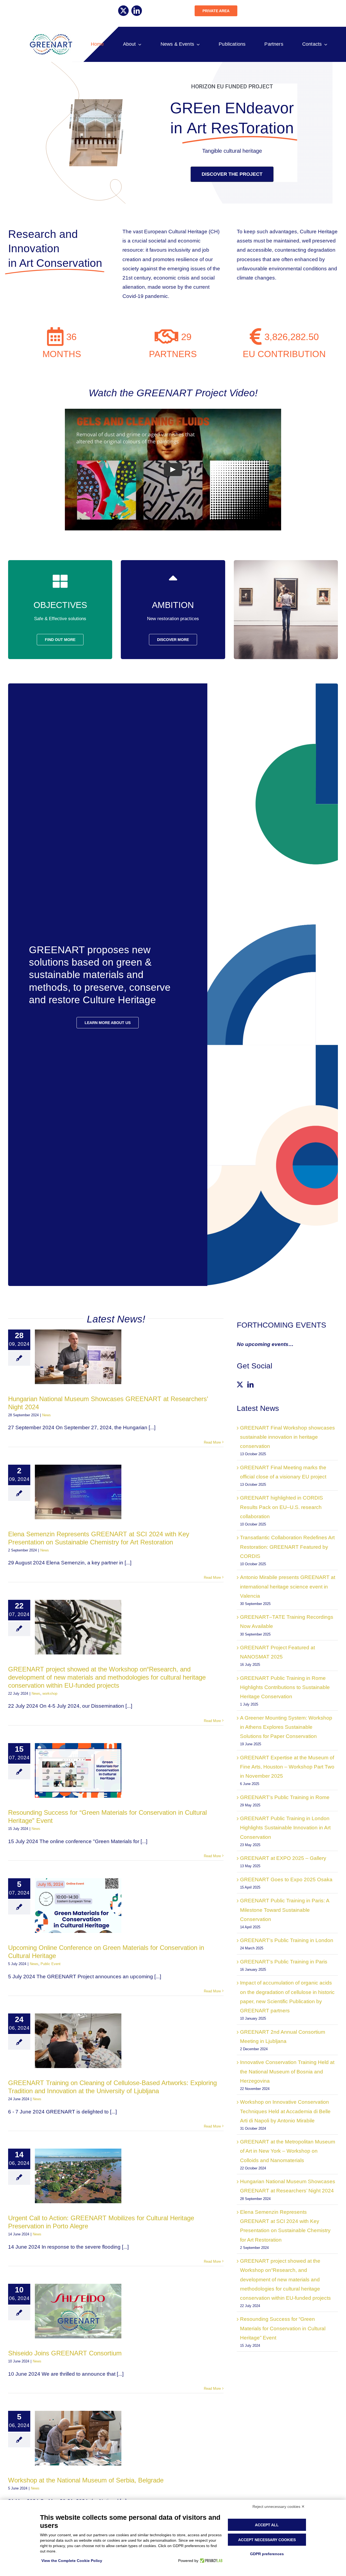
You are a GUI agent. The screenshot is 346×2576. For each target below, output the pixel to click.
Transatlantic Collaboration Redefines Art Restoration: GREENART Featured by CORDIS (287, 1547)
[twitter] (123, 11)
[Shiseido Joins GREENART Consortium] (78, 2311)
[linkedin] (137, 11)
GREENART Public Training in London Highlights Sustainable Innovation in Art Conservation (285, 1828)
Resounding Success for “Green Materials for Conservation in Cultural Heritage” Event (283, 2328)
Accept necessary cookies (267, 2540)
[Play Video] (173, 470)
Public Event (51, 1964)
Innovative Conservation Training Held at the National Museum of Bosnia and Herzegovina (287, 2071)
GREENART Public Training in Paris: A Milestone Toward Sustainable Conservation (285, 1910)
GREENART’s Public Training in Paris (284, 1962)
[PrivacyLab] (210, 2561)
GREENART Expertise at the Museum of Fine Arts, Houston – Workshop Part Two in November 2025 (287, 1767)
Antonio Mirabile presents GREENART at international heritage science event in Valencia (288, 1586)
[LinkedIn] (250, 1385)
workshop (50, 1693)
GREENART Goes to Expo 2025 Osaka (286, 1879)
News (46, 1415)
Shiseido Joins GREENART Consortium (65, 2353)
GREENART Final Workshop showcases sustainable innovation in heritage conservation (287, 1437)
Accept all (267, 2525)
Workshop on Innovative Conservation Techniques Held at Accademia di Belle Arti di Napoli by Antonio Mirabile (285, 2111)
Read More (212, 1442)
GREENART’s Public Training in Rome (285, 1797)
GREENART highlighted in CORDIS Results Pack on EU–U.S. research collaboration (282, 1507)
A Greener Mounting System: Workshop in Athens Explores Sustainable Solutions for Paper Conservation (286, 1727)
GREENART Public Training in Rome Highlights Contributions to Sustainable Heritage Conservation (285, 1687)
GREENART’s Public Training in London (287, 1940)
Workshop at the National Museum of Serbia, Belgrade (86, 2480)
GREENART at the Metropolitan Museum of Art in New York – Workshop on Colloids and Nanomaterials (288, 2151)
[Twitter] (240, 1385)
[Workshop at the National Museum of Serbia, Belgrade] (78, 2438)
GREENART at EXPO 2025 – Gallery (283, 1858)
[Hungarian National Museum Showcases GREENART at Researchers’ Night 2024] (78, 1357)
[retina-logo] (51, 36)
